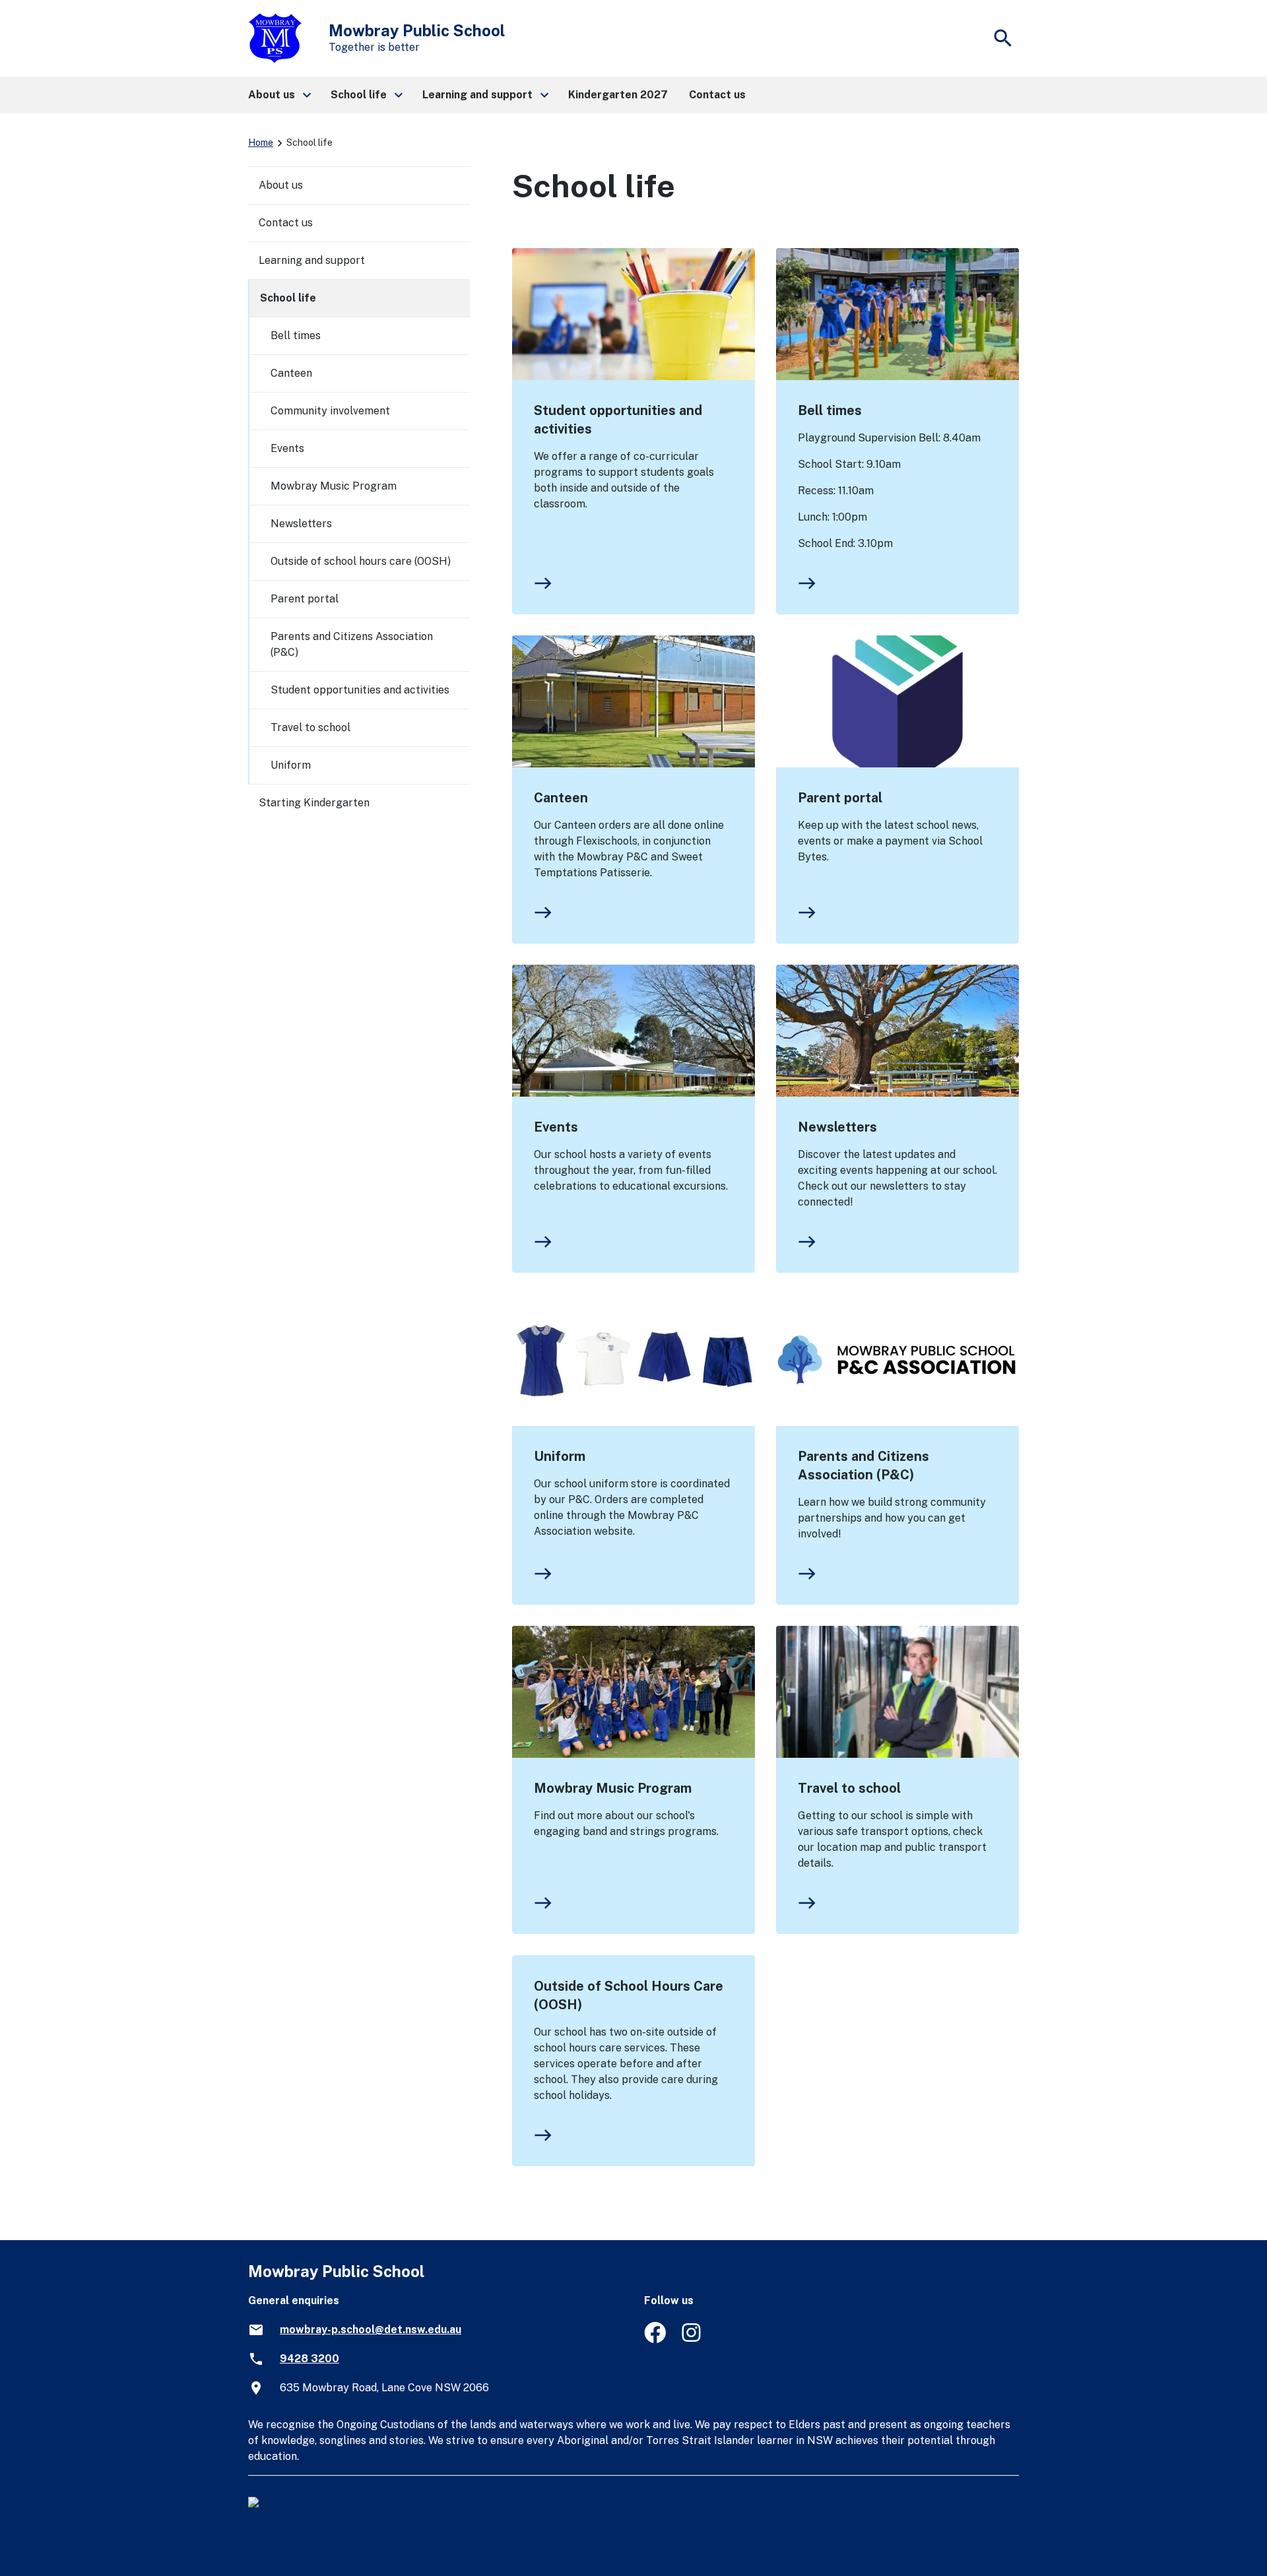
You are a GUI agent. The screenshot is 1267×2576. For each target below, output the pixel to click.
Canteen (561, 798)
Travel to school (849, 1788)
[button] (279, 95)
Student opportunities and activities (618, 420)
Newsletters (837, 1127)
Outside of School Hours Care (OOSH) (629, 1995)
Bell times (830, 410)
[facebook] (655, 2339)
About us (281, 185)
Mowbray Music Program (613, 1788)
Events (556, 1127)
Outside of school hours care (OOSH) (361, 561)
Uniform (560, 1456)
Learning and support (312, 260)
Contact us (286, 223)
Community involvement (330, 411)
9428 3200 (309, 2359)
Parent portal (840, 798)
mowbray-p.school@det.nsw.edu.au (371, 2330)
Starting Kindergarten (314, 803)
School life (288, 298)
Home (261, 143)
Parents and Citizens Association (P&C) (863, 1465)
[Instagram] (693, 2339)
